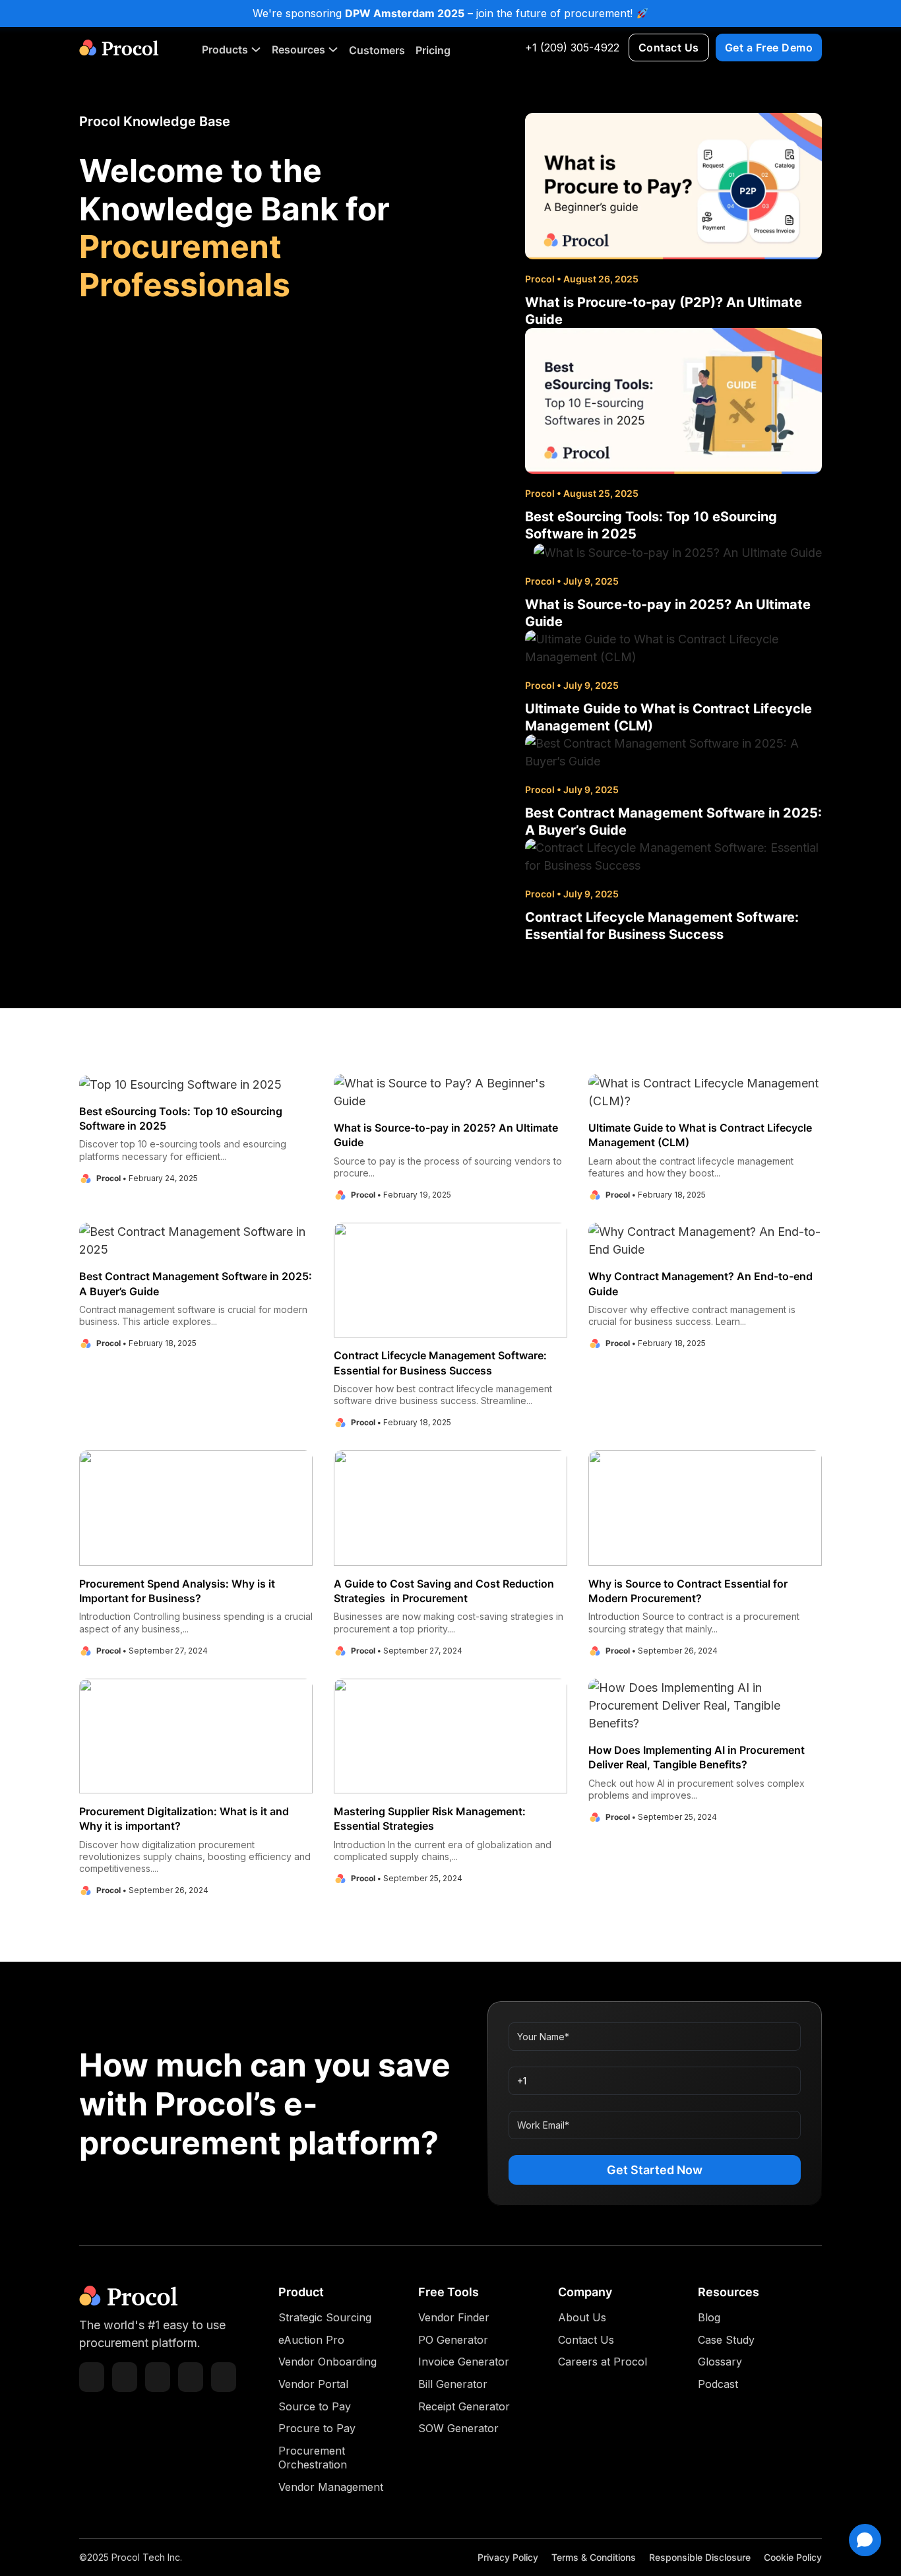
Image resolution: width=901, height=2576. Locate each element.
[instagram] (224, 2377)
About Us (582, 2317)
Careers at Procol (603, 2362)
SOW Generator (458, 2428)
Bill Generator (453, 2384)
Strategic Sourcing (325, 2317)
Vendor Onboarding (327, 2362)
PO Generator (453, 2340)
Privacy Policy (508, 2557)
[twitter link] (125, 2377)
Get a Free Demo (769, 48)
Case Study (726, 2340)
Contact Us (669, 48)
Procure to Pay (317, 2428)
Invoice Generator (464, 2362)
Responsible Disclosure (700, 2557)
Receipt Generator (464, 2406)
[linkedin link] (158, 2377)
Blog (709, 2317)
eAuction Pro (311, 2340)
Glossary (720, 2362)
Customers (377, 50)
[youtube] (191, 2377)
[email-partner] (92, 2377)
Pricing (433, 50)
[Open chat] (865, 2540)
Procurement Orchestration (313, 2458)
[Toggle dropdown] (256, 49)
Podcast (718, 2384)
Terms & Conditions (594, 2557)
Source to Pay (315, 2406)
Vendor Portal (313, 2384)
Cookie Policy (793, 2557)
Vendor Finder (454, 2317)
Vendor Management (331, 2487)
